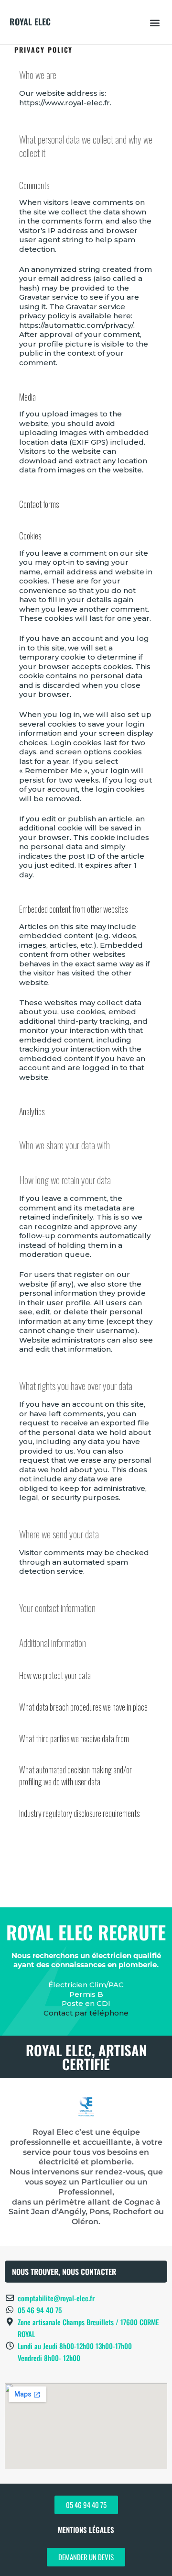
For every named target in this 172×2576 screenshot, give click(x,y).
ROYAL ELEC (30, 22)
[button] (155, 22)
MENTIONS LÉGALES (86, 2530)
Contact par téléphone (86, 2013)
